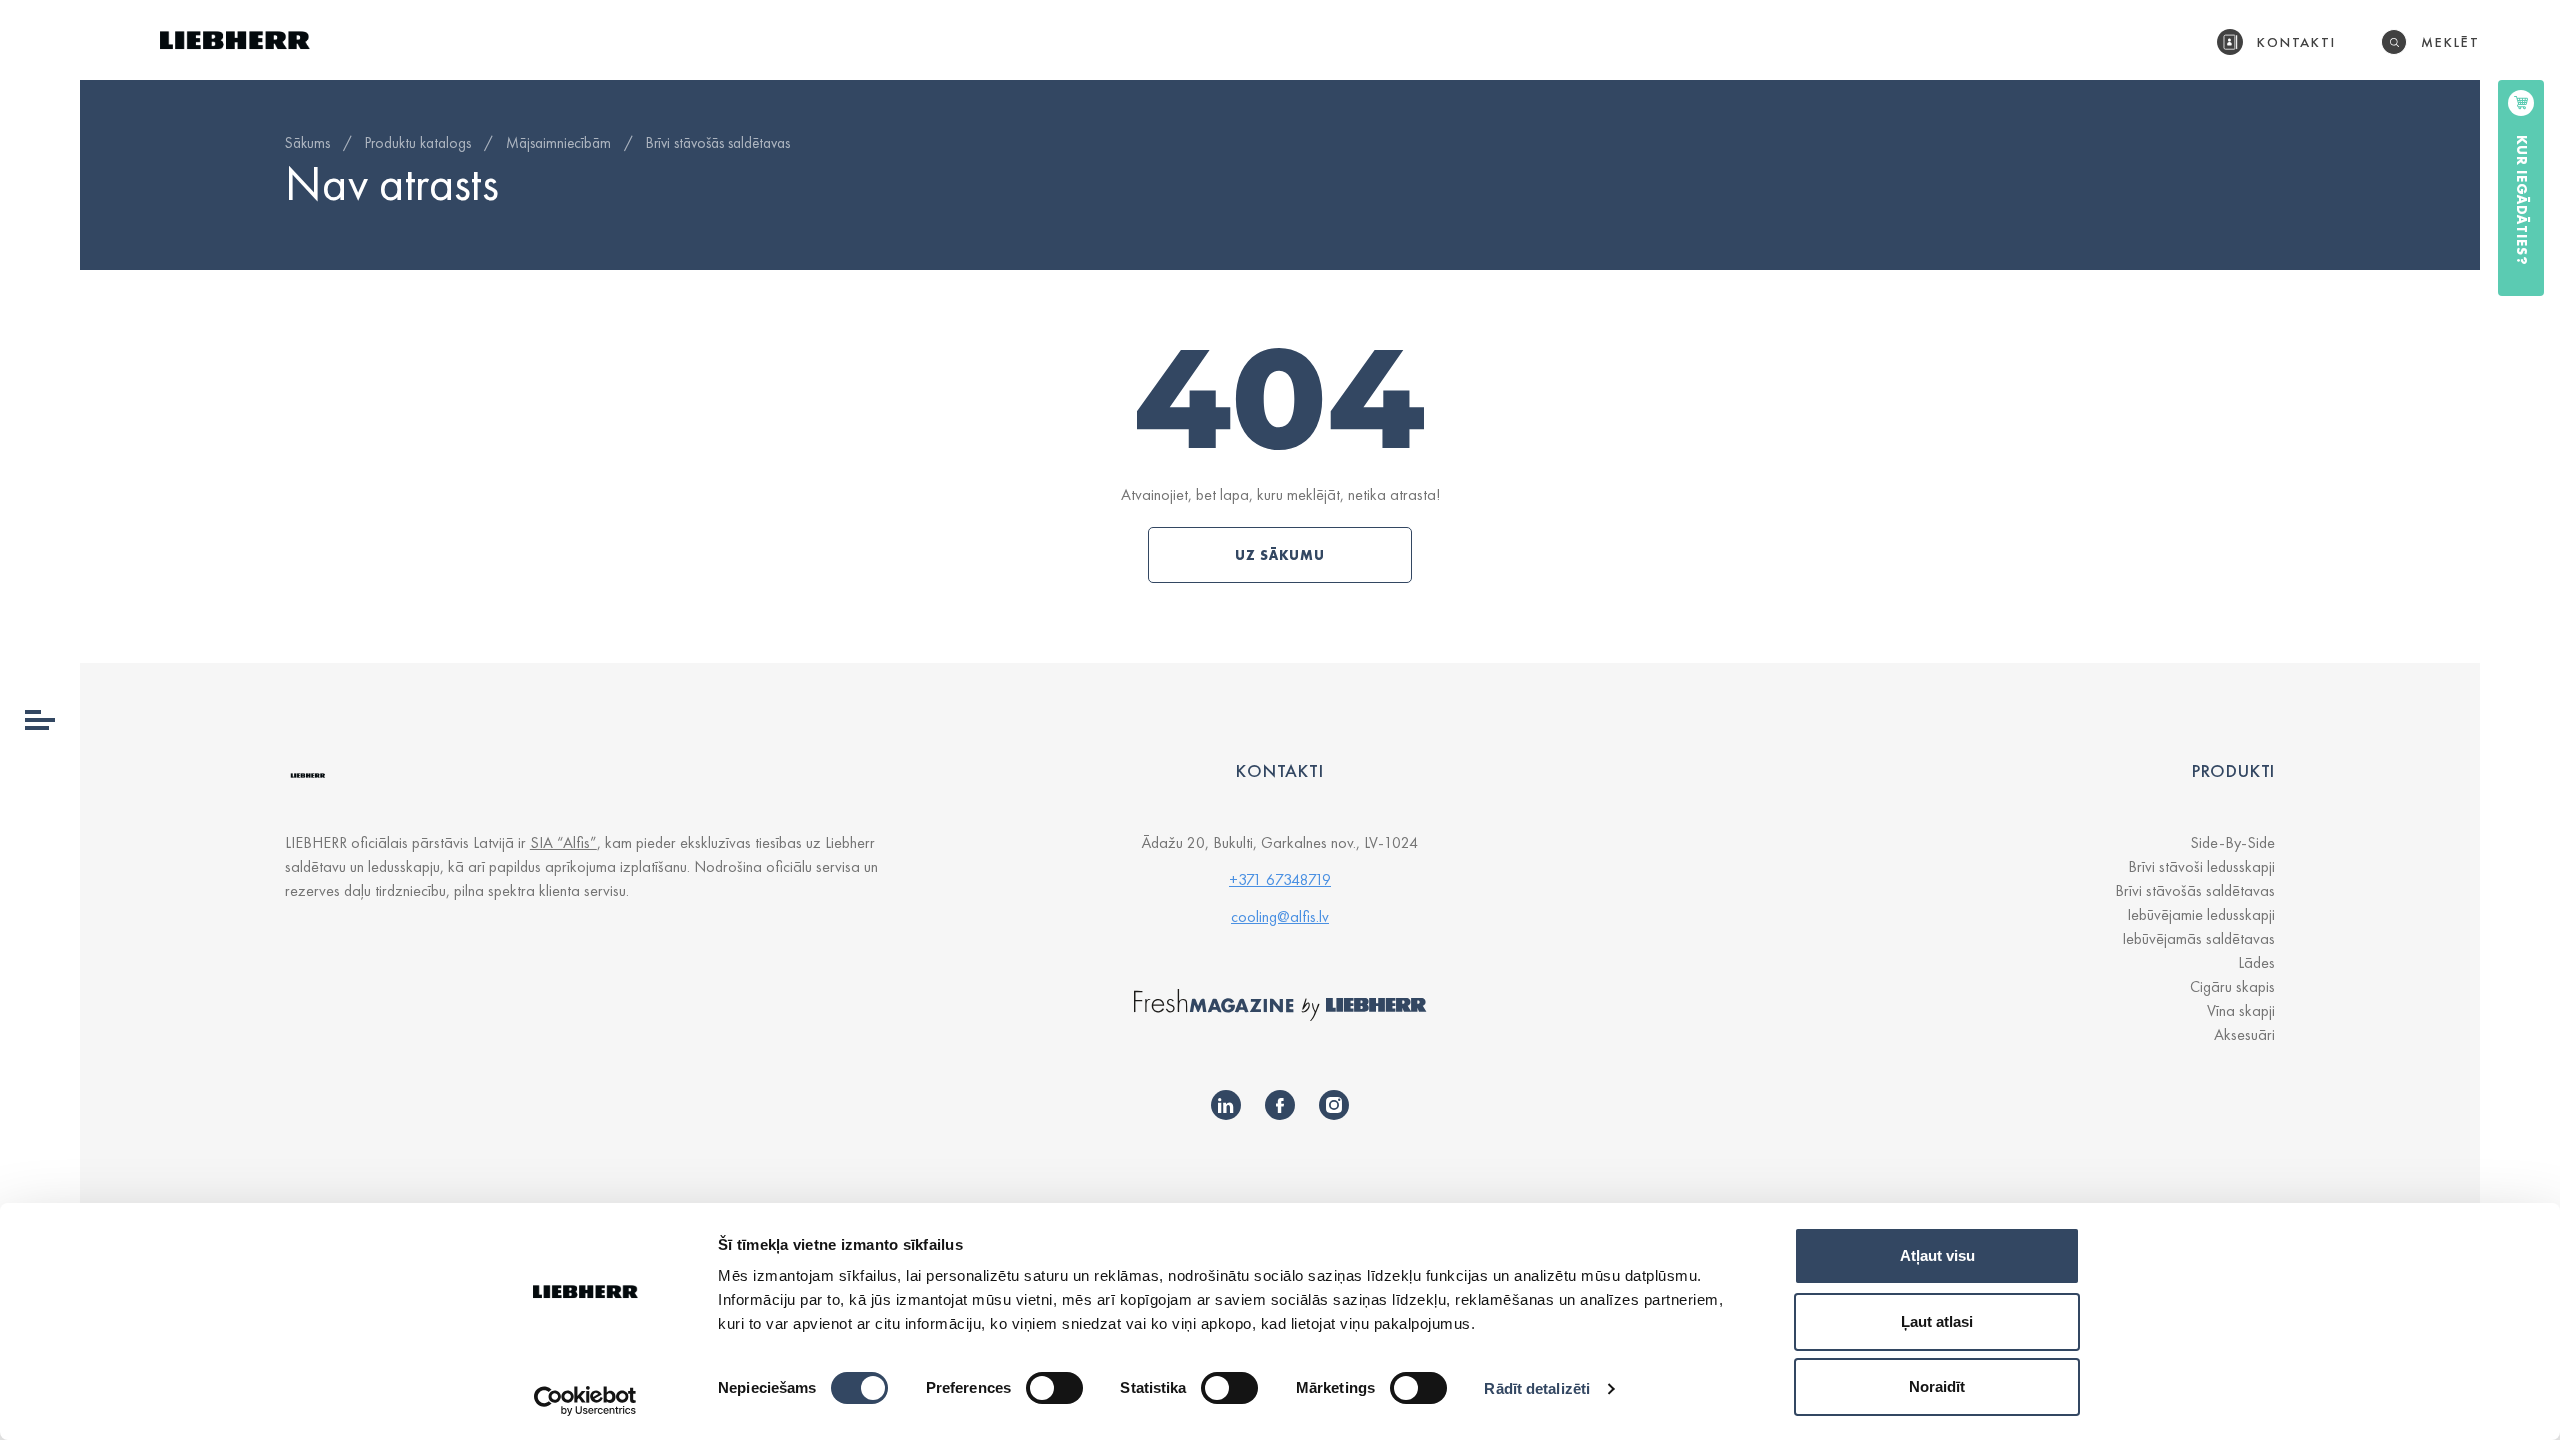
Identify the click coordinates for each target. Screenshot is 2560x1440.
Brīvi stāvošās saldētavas (718, 143)
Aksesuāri (2244, 1034)
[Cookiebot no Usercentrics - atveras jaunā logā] (585, 1401)
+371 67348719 (1280, 879)
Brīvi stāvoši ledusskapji (2201, 866)
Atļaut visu (1937, 1255)
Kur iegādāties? (2522, 200)
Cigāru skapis (2232, 986)
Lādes (2256, 962)
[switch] (1054, 1388)
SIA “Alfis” (563, 842)
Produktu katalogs (418, 143)
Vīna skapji (2241, 1010)
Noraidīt (1937, 1386)
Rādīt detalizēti (1537, 1388)
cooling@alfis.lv (1280, 916)
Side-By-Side (2232, 842)
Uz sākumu (1280, 555)
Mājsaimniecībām (558, 143)
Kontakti (2297, 42)
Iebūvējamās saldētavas (2198, 938)
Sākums (307, 143)
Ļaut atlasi (1937, 1321)
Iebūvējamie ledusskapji (2201, 914)
